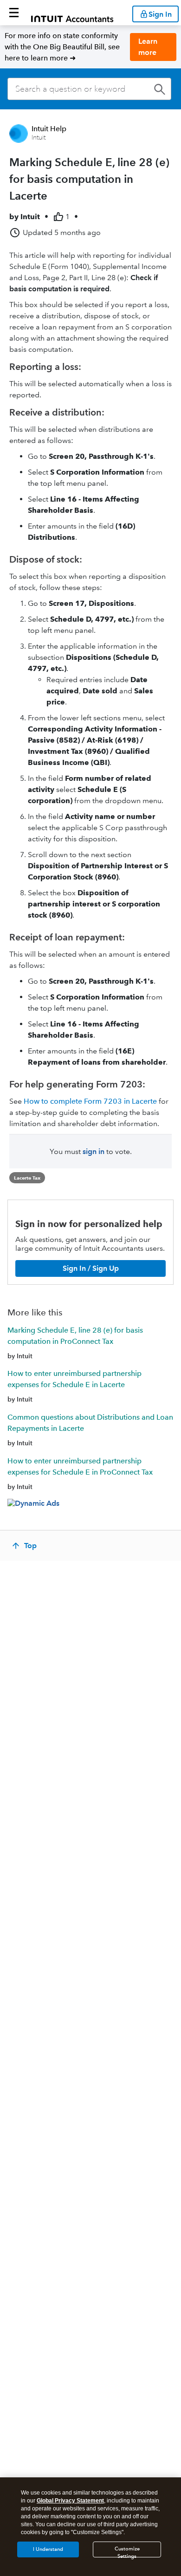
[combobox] (89, 89)
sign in (94, 1151)
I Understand (48, 2549)
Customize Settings (127, 2552)
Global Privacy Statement (70, 2501)
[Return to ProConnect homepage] (72, 13)
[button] (14, 13)
